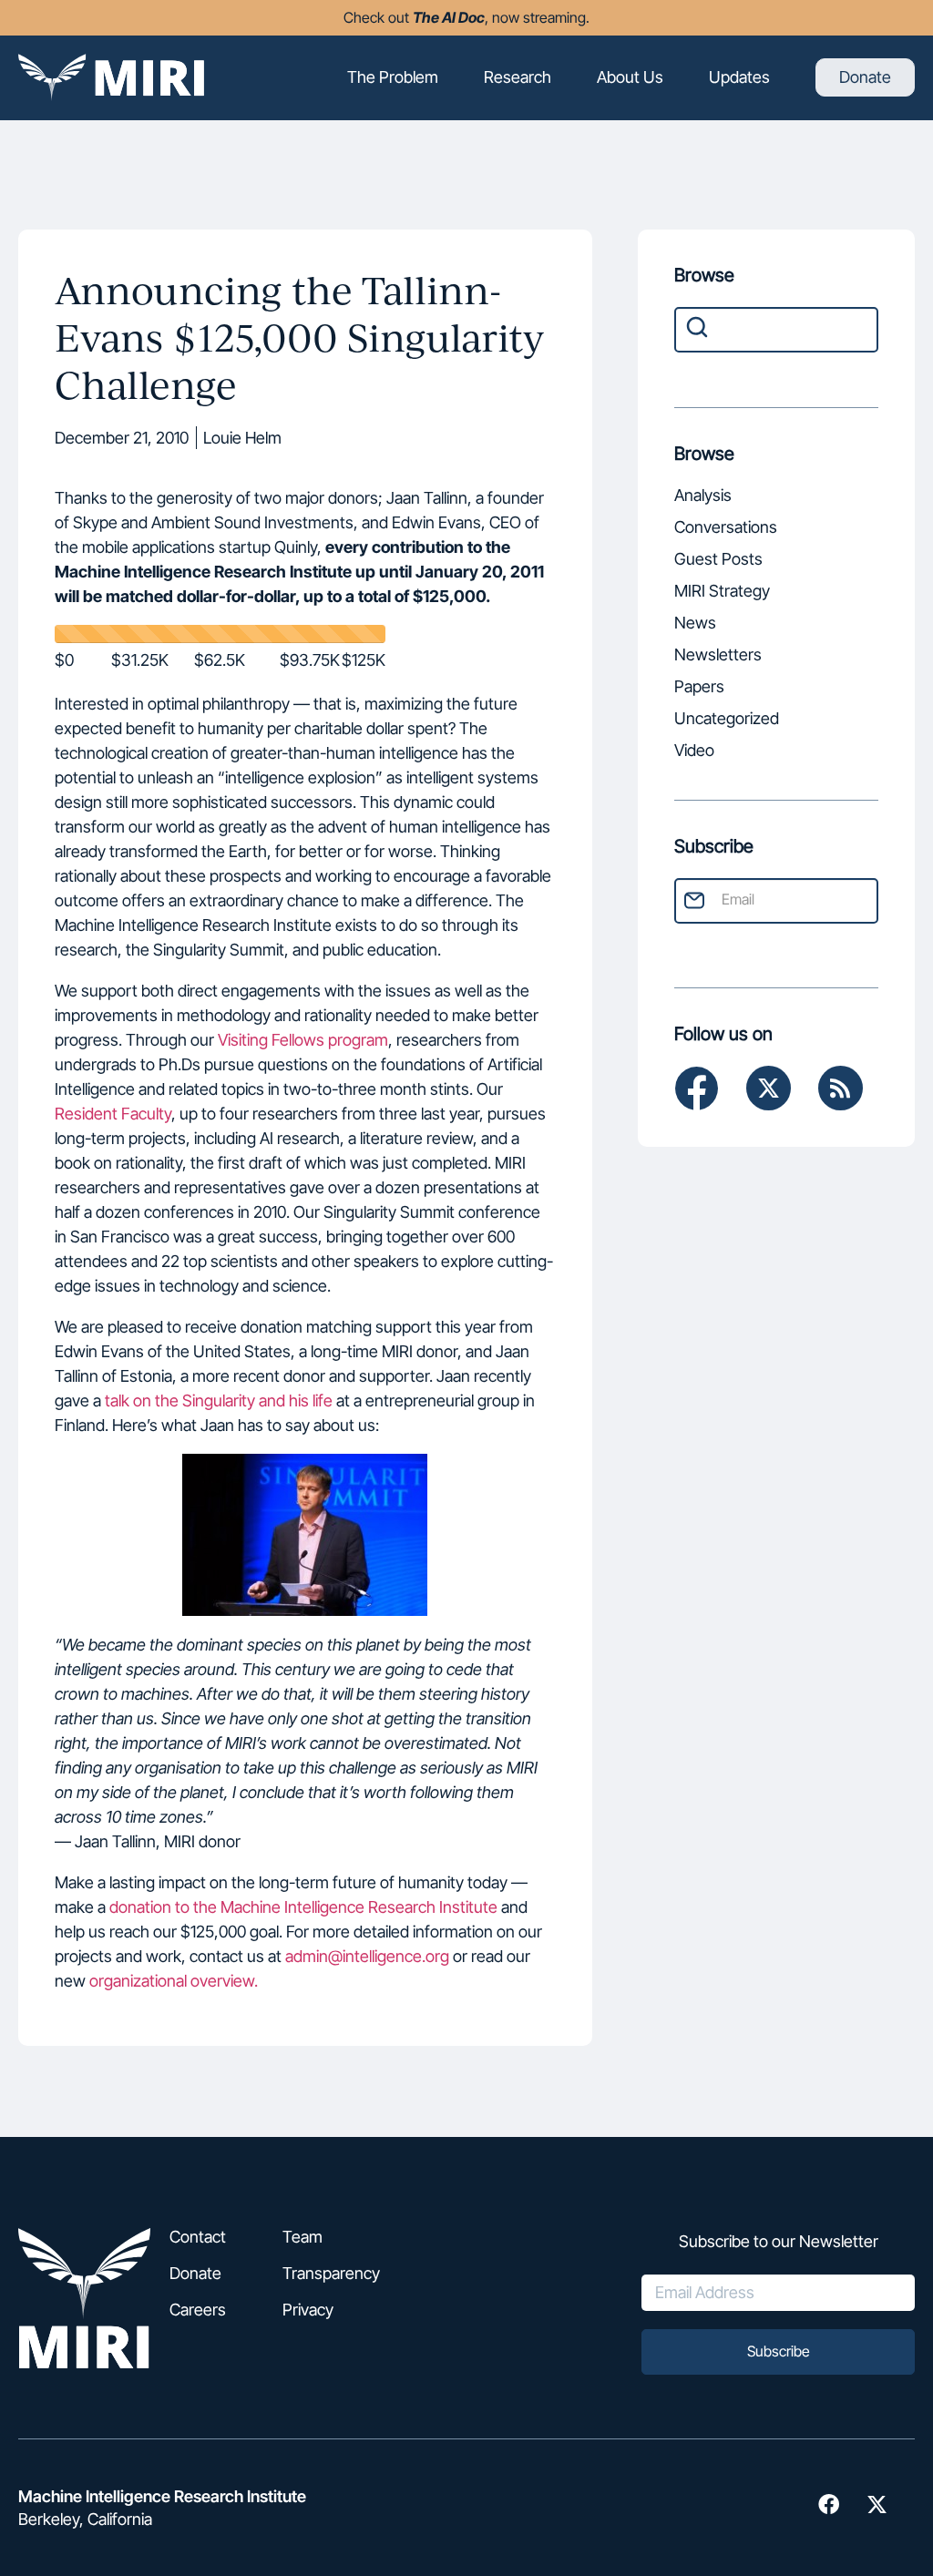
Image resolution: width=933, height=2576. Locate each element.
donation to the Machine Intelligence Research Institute (303, 1907)
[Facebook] (697, 1088)
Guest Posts (718, 561)
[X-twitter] (769, 1088)
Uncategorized (727, 720)
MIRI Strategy (722, 593)
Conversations (726, 529)
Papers (699, 688)
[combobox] (776, 330)
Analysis (703, 497)
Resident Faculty (113, 1114)
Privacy (308, 2310)
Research (518, 77)
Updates (739, 77)
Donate (865, 77)
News (695, 624)
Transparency (331, 2274)
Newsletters (718, 656)
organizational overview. (174, 1981)
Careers (198, 2310)
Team (302, 2237)
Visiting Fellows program (303, 1040)
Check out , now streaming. (466, 17)
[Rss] (841, 1088)
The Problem (393, 77)
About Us (630, 77)
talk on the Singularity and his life (219, 1400)
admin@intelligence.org (367, 1956)
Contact (198, 2237)
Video (694, 752)
